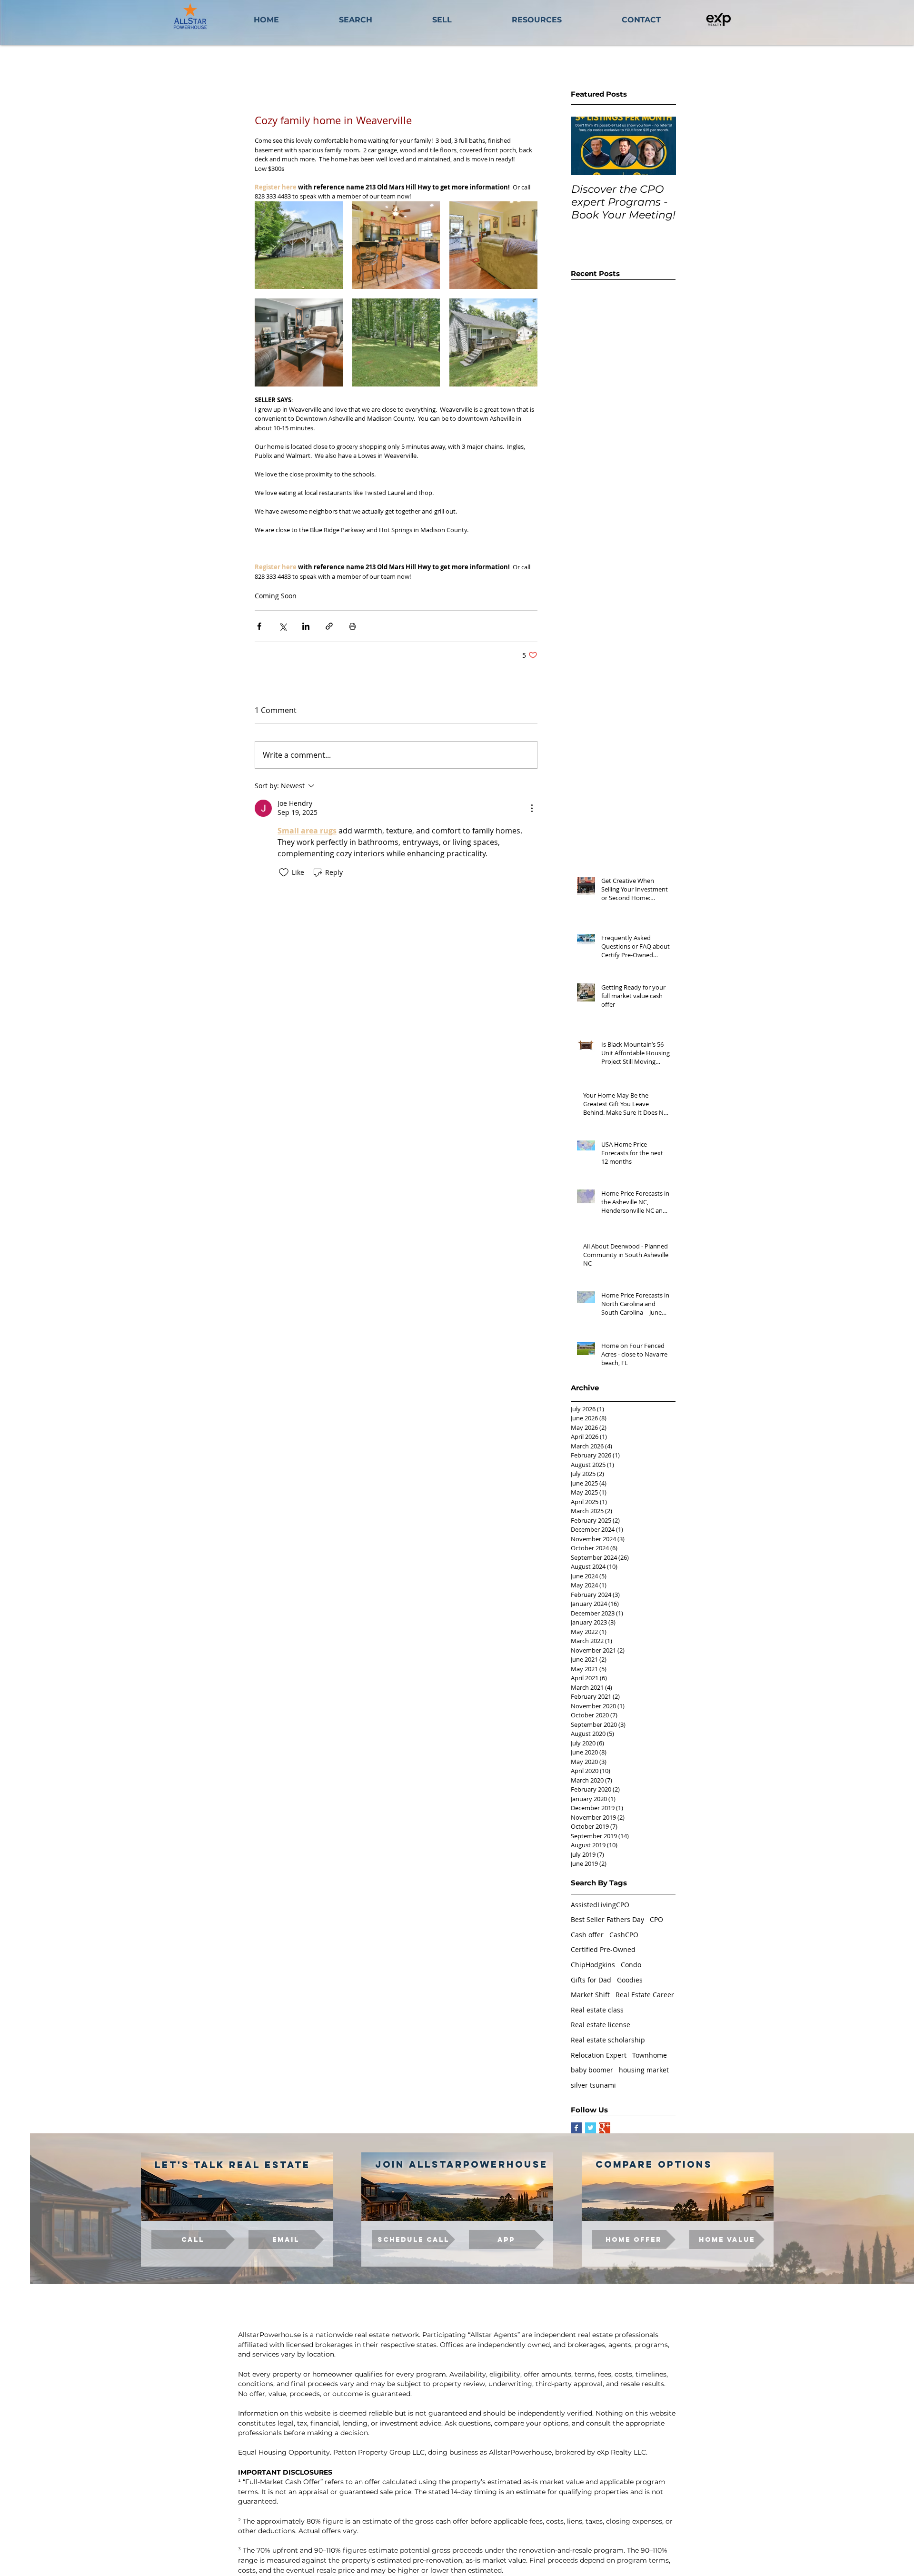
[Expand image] (299, 245)
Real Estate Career (645, 1995)
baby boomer (592, 2070)
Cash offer (587, 1935)
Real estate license (601, 2025)
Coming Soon (276, 596)
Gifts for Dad (591, 1980)
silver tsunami (593, 2085)
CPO (656, 1919)
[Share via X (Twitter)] (283, 626)
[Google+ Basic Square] (605, 2128)
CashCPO (624, 1935)
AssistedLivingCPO (600, 1905)
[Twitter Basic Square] (591, 2128)
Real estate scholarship (608, 2040)
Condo (631, 1965)
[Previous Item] (586, 146)
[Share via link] (329, 626)
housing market (644, 2070)
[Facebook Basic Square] (576, 2128)
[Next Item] (661, 146)
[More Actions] (532, 808)
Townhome (650, 2055)
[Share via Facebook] (259, 626)
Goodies (630, 1980)
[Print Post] (353, 626)
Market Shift (590, 1995)
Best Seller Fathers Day (607, 1919)
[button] (537, 20)
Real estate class (597, 2010)
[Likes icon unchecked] (284, 872)
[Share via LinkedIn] (306, 626)
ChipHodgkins (593, 1965)
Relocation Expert (599, 2055)
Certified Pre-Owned (603, 1949)
